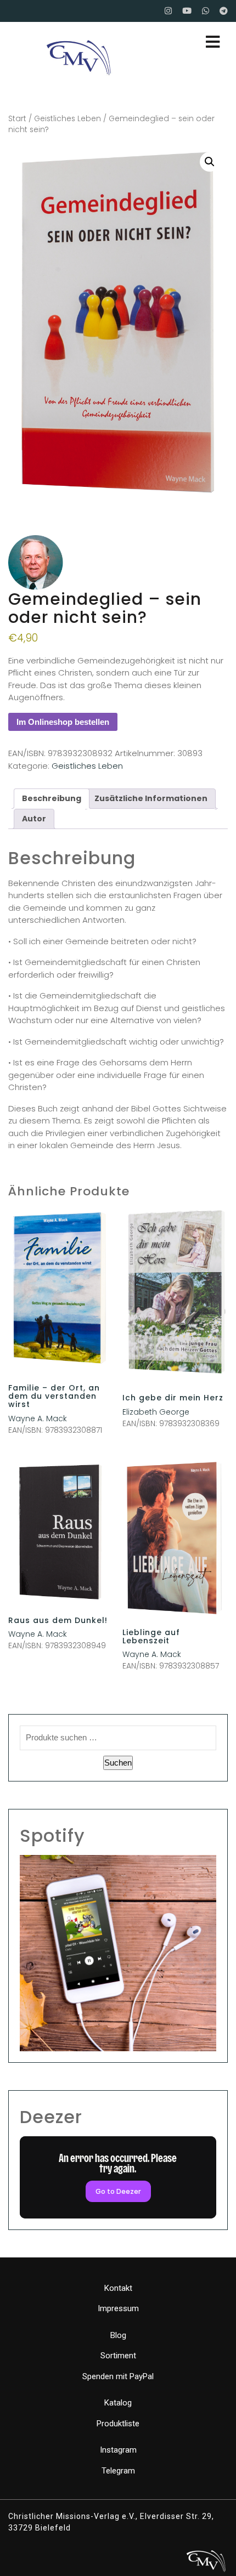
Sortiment (118, 2356)
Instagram (118, 2450)
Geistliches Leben (68, 119)
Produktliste (118, 2424)
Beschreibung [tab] (52, 798)
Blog (118, 2335)
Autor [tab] (34, 819)
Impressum (118, 2308)
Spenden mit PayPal (118, 2376)
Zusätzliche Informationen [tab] (151, 798)
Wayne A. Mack (38, 1418)
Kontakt (118, 2288)
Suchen (118, 1763)
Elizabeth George (156, 1412)
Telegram (118, 2471)
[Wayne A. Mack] (36, 563)
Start (17, 119)
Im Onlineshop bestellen (63, 722)
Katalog (118, 2403)
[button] (210, 162)
